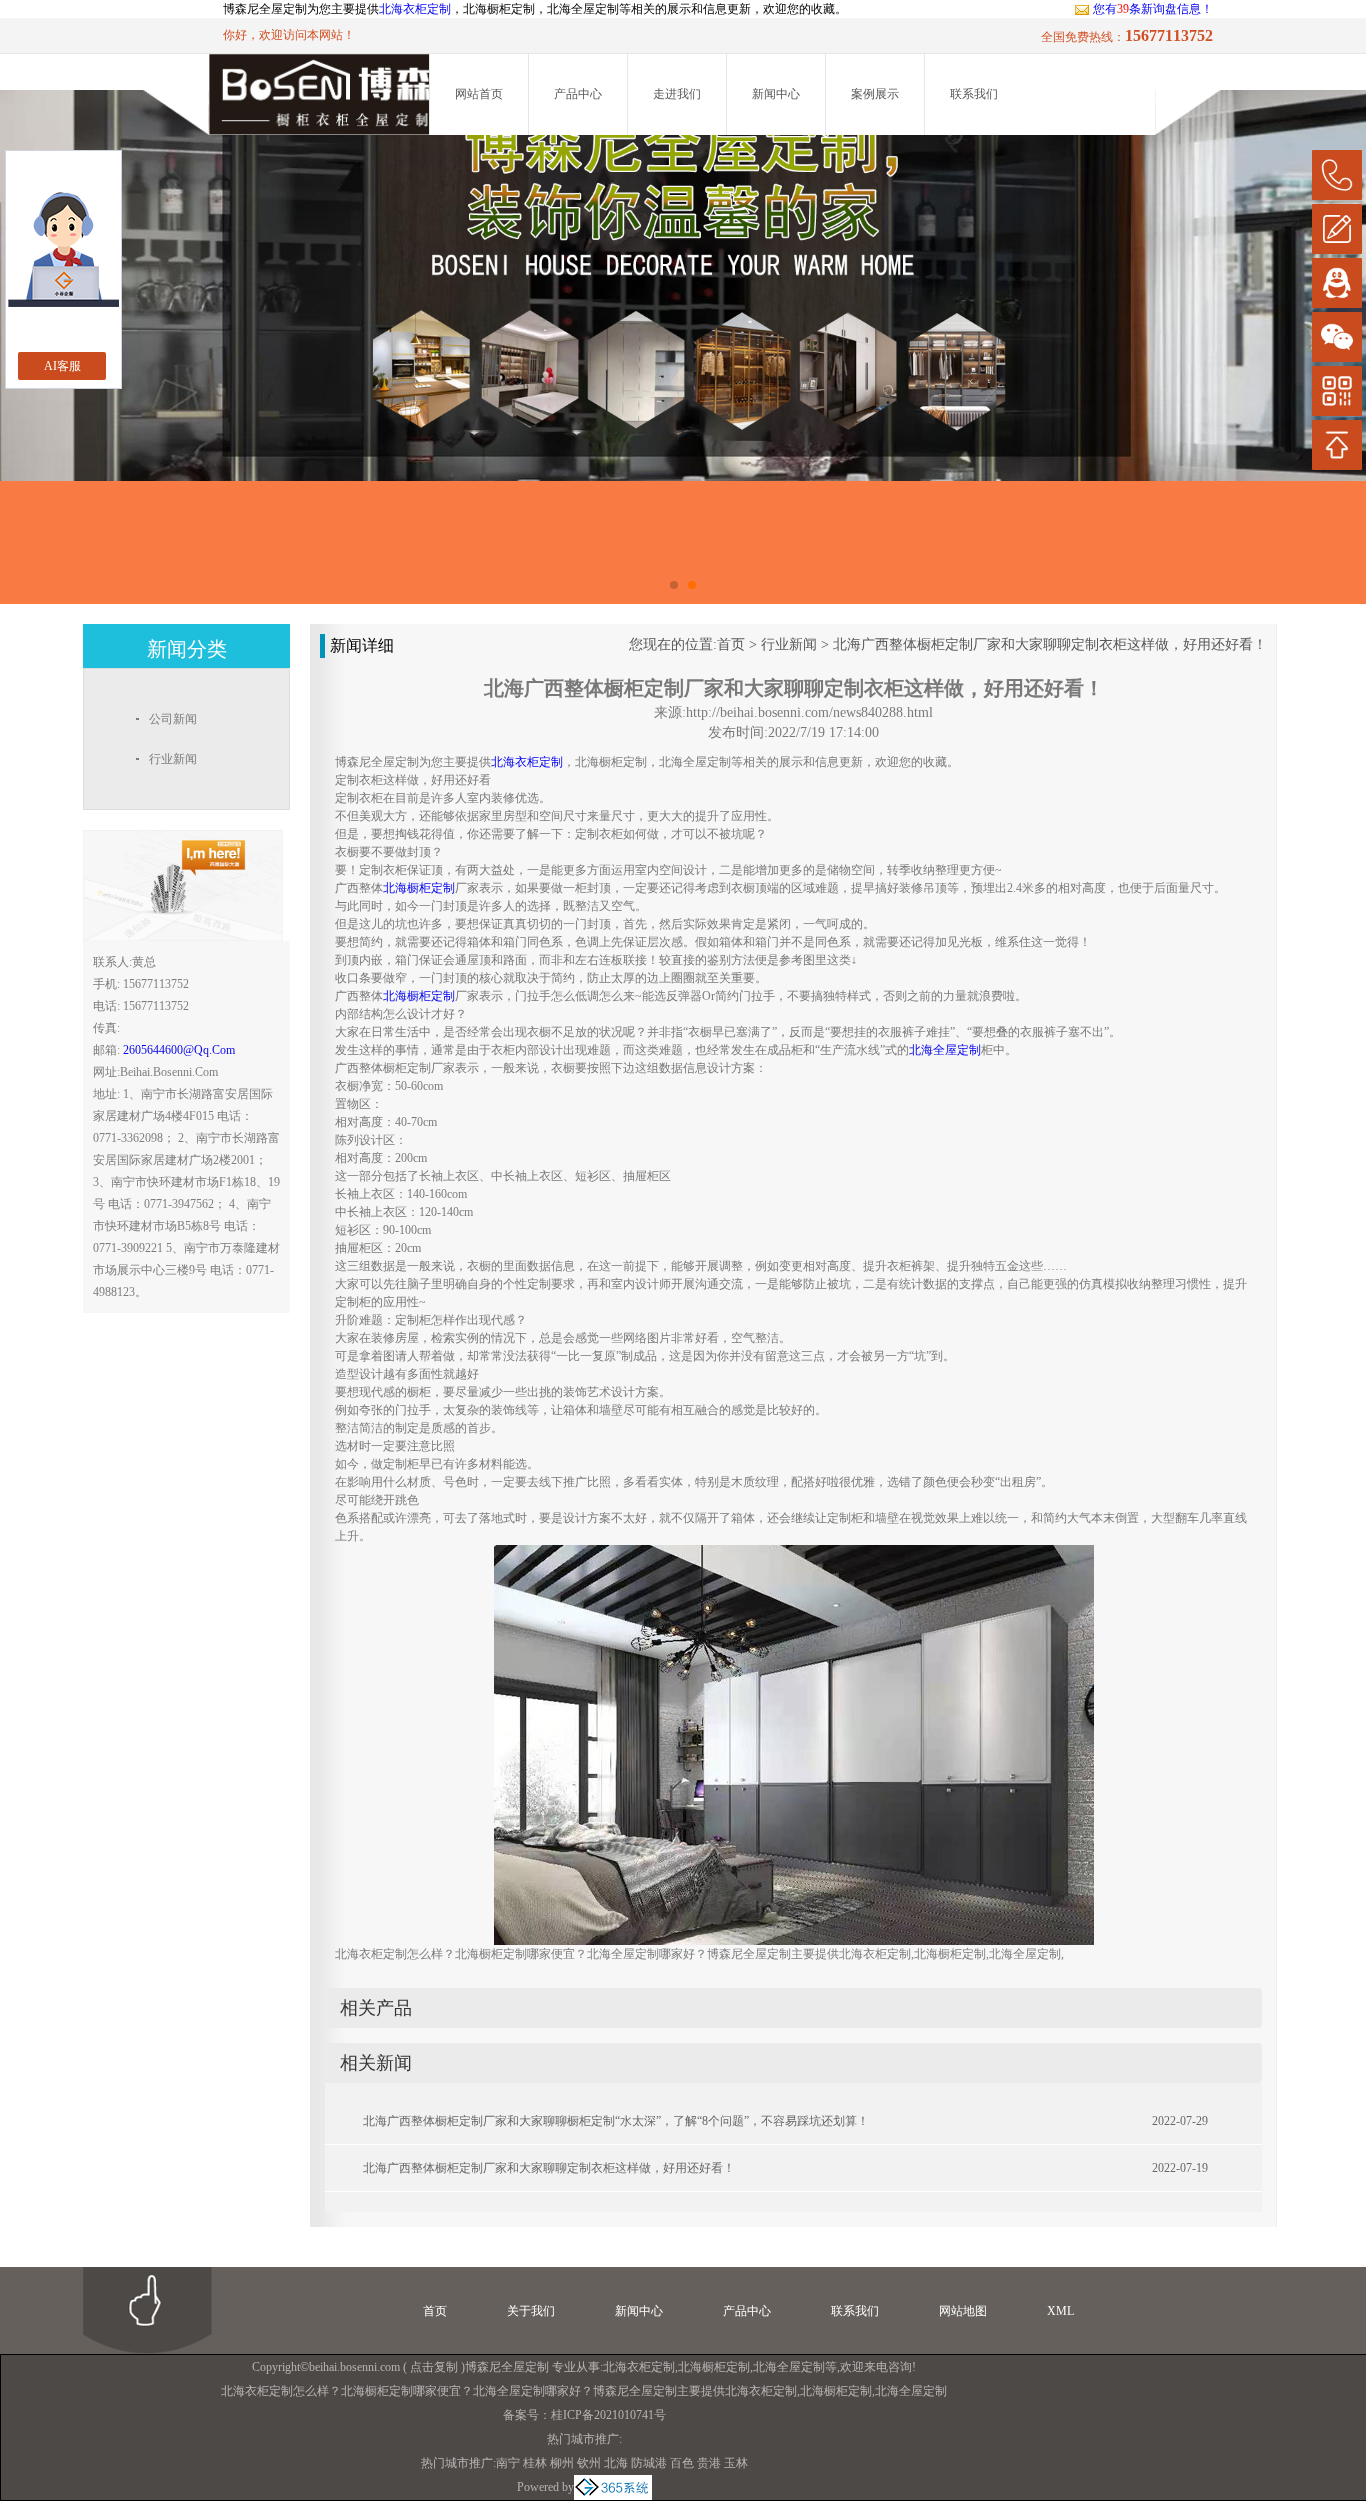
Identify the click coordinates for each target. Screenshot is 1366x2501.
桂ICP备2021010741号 (608, 2415)
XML (1060, 2311)
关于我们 (531, 2311)
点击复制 (434, 2367)
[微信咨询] (1337, 337)
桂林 (535, 2463)
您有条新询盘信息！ (1153, 9)
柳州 (562, 2463)
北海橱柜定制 (714, 2367)
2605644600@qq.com (179, 1050)
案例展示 (875, 94)
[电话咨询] (1337, 175)
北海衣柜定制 (415, 9)
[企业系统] (613, 2487)
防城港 (649, 2463)
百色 (682, 2463)
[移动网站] (1337, 391)
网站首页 (479, 94)
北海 (616, 2463)
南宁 (508, 2463)
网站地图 (963, 2311)
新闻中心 (776, 94)
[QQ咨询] (1337, 283)
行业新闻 (789, 644)
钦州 (589, 2463)
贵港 (709, 2463)
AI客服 (62, 366)
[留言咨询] (1337, 229)
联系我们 (974, 94)
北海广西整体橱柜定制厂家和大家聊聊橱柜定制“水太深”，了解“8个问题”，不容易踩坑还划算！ (616, 2121)
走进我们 (677, 94)
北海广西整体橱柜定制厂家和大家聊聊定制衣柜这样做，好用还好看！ (1050, 644)
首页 (731, 644)
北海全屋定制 (789, 2367)
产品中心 (578, 94)
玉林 (736, 2463)
